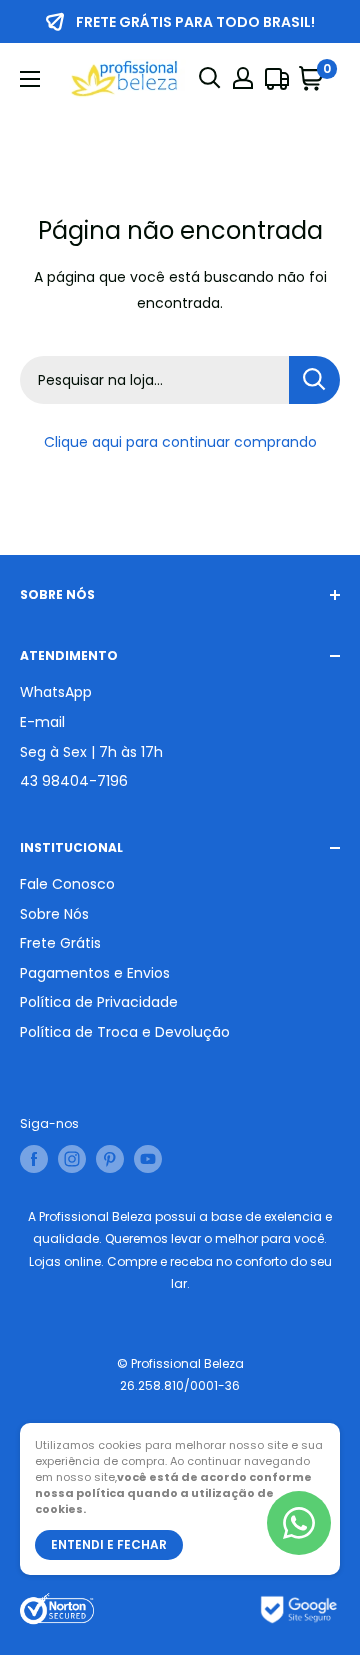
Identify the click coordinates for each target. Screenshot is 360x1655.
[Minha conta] (243, 78)
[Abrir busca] (210, 78)
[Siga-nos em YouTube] (148, 1159)
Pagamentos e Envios (95, 973)
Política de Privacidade (99, 1002)
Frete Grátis (60, 943)
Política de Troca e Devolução (125, 1032)
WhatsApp (56, 692)
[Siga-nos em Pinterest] (110, 1159)
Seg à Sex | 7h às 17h (91, 752)
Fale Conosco (67, 884)
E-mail (42, 722)
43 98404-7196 (74, 781)
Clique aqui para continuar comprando (180, 442)
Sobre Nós (54, 914)
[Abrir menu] (30, 79)
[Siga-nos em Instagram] (72, 1159)
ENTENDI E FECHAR (109, 1544)
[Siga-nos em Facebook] (34, 1159)
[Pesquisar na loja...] (314, 380)
